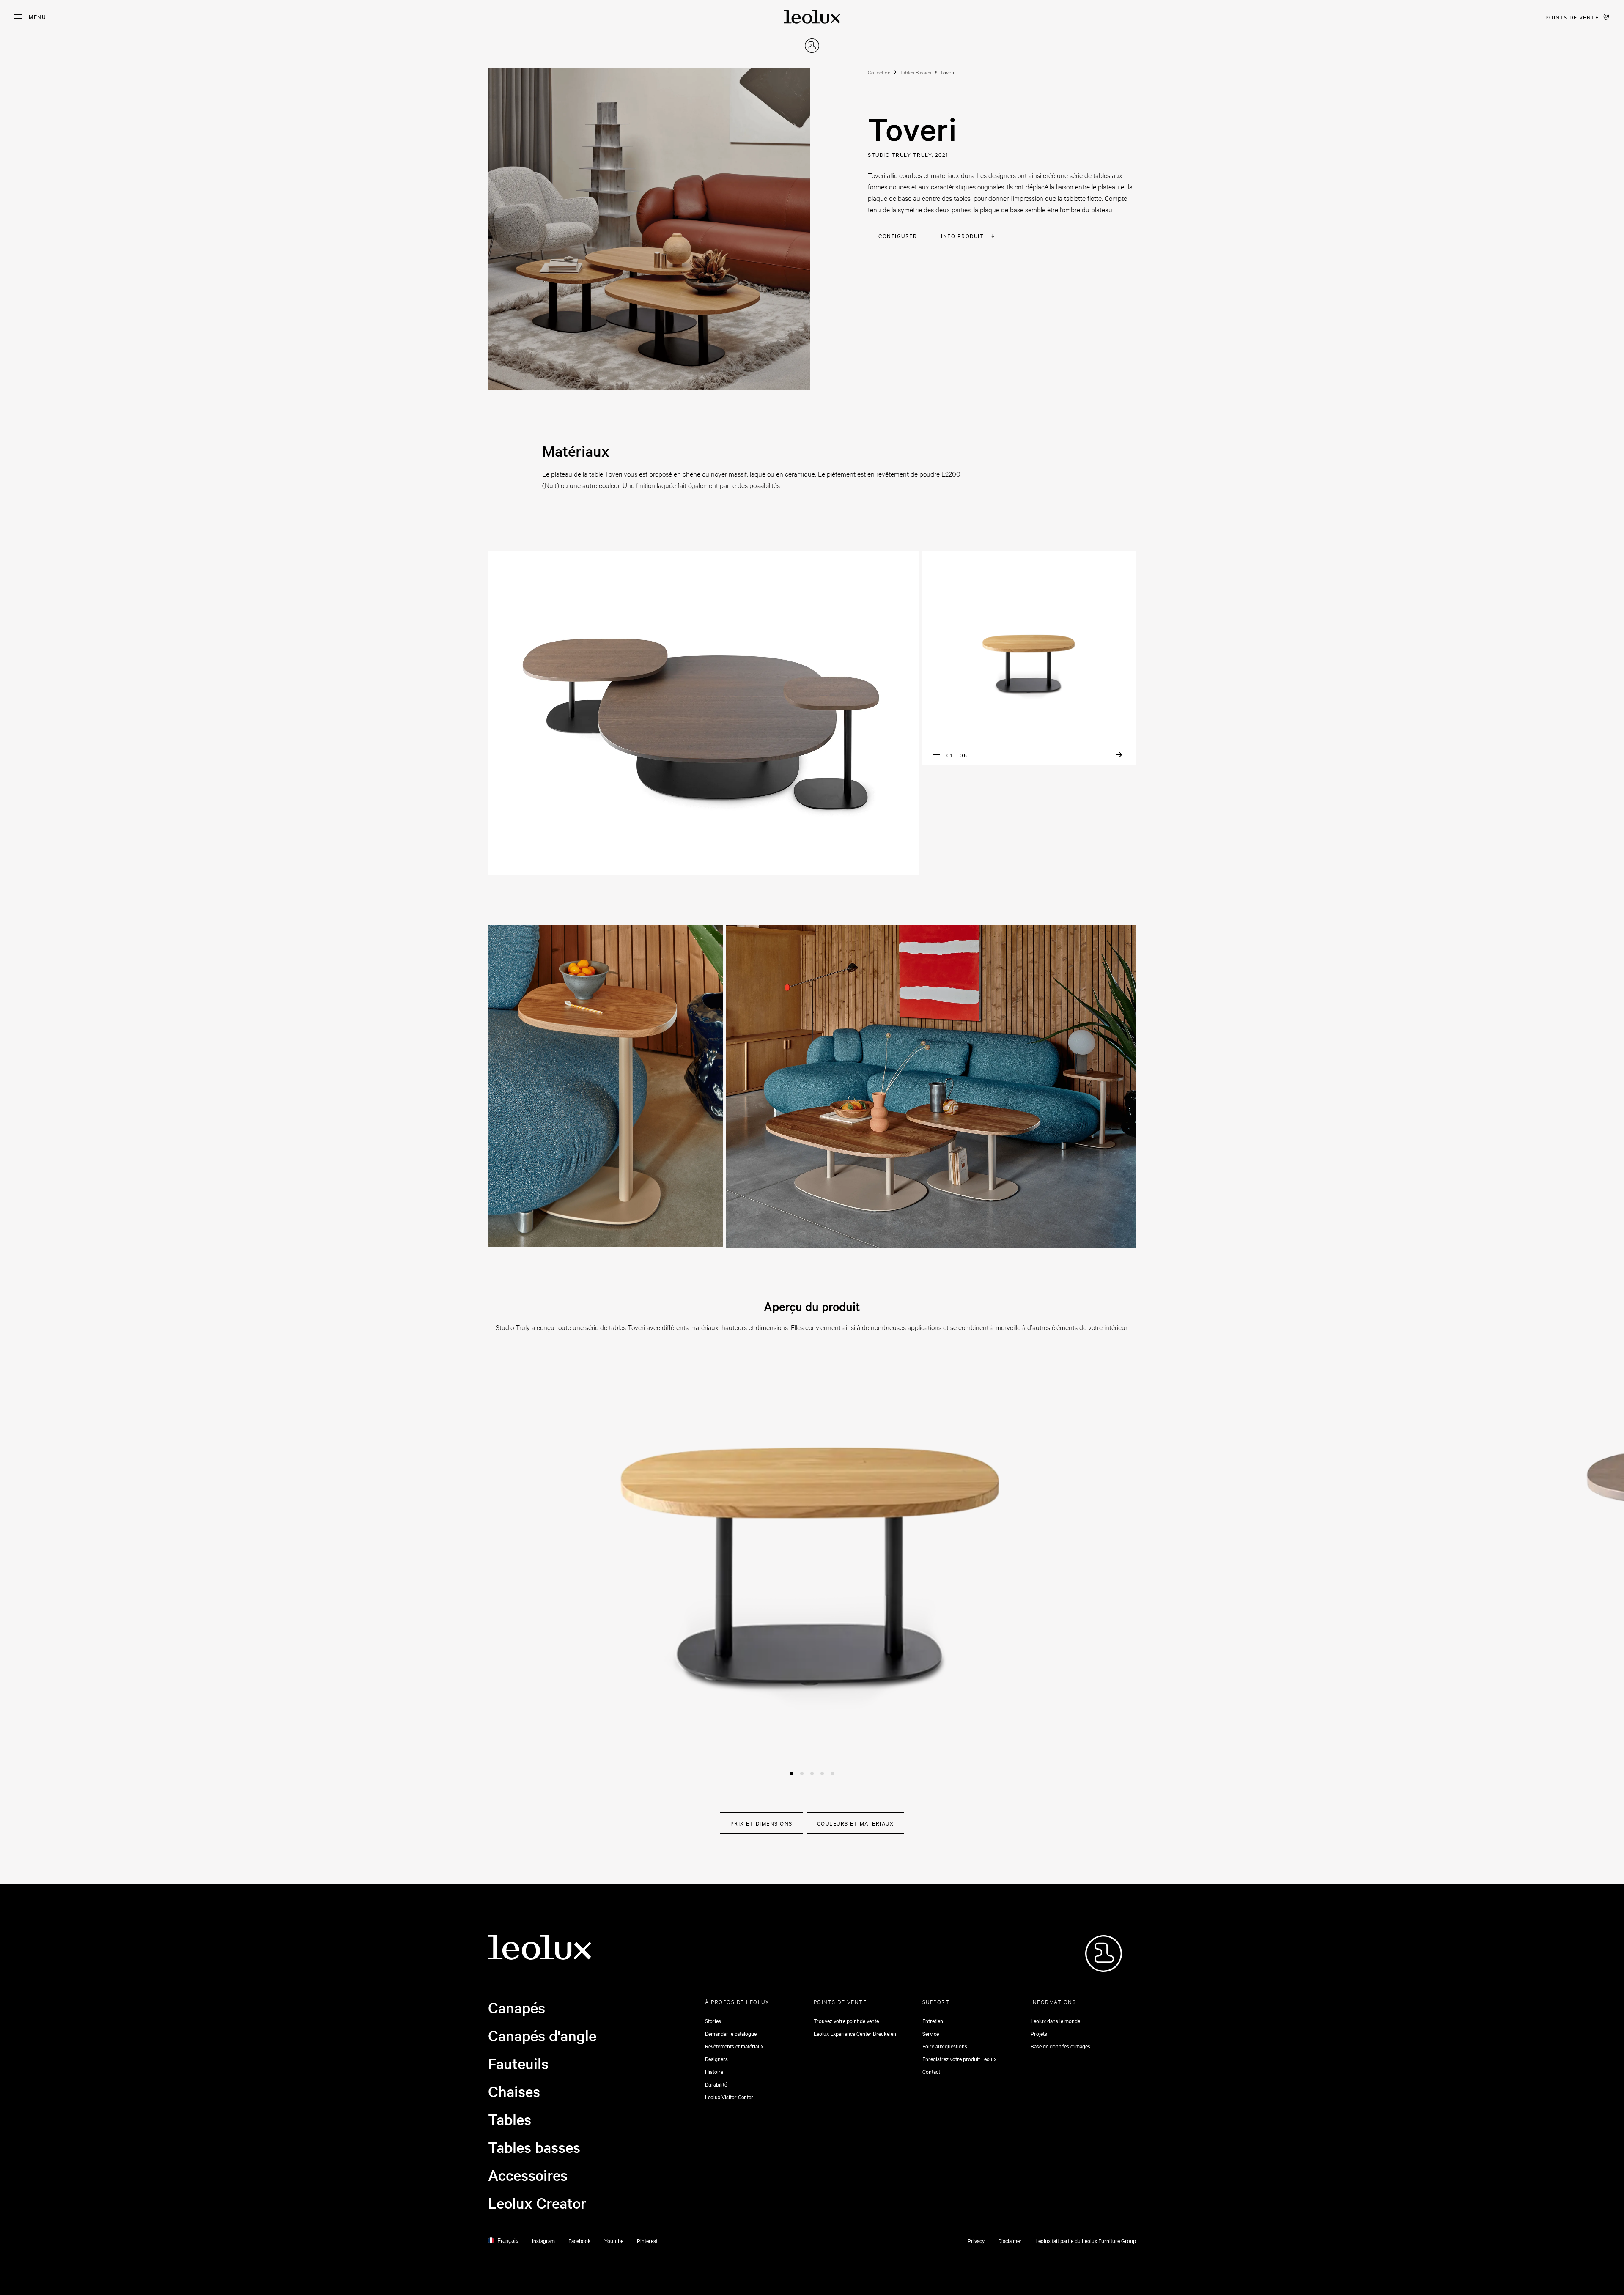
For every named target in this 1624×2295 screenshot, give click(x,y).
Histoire (714, 2071)
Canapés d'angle (542, 2035)
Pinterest (647, 2240)
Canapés (517, 2007)
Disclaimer (1010, 2240)
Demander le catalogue (731, 2033)
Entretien (933, 2021)
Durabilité (716, 2084)
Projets (1039, 2033)
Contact (931, 2071)
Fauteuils (518, 2063)
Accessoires (528, 2175)
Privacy (976, 2240)
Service (931, 2033)
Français (508, 2241)
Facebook (580, 2240)
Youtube (614, 2240)
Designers (716, 2059)
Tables (510, 2119)
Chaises (514, 2091)
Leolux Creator (537, 2203)
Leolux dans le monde (1055, 2021)
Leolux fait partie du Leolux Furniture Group (1086, 2240)
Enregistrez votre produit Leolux (959, 2059)
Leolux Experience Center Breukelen (855, 2033)
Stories (713, 2021)
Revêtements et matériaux (734, 2046)
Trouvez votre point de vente (846, 2021)
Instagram (543, 2240)
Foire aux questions (945, 2046)
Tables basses (534, 2147)
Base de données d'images (1060, 2046)
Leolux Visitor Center (729, 2097)
